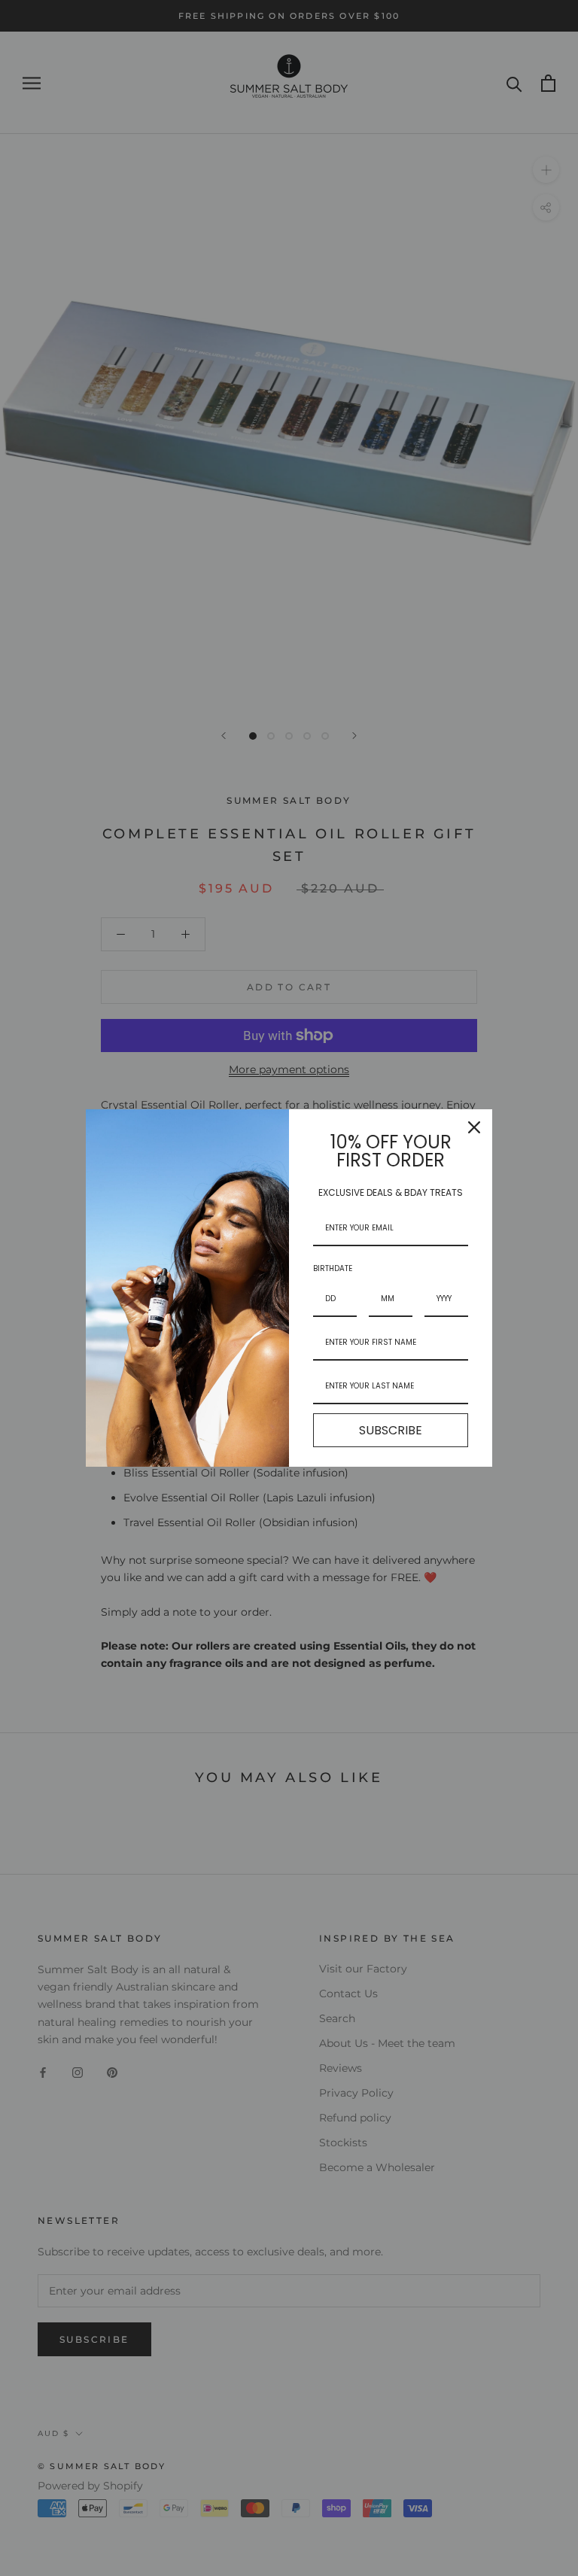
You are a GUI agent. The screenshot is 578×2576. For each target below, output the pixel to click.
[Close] (474, 1127)
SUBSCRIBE (391, 1430)
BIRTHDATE (333, 1268)
